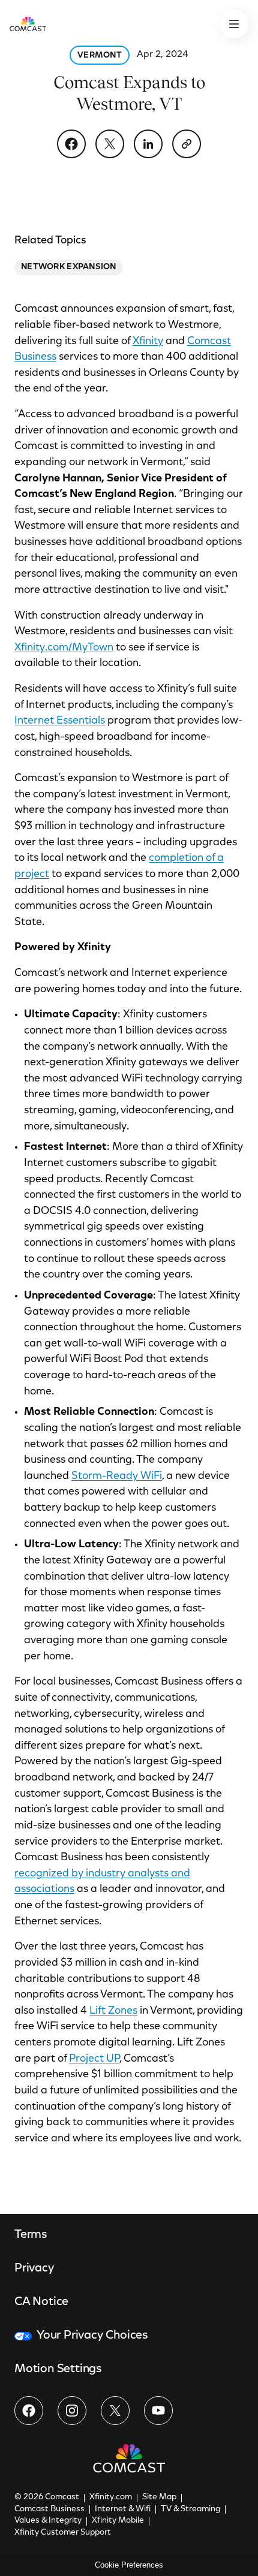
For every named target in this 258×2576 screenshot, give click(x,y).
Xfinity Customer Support (63, 2533)
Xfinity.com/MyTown (64, 648)
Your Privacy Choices (92, 2336)
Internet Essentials (60, 721)
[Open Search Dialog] (234, 24)
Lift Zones (113, 2011)
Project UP (94, 2059)
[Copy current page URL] (187, 144)
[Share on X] (110, 144)
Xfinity (148, 342)
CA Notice (41, 2302)
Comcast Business (49, 2509)
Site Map (159, 2497)
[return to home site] (28, 24)
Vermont (100, 56)
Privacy (34, 2268)
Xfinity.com (111, 2497)
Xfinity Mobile (118, 2521)
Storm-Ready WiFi (117, 1477)
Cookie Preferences (129, 2565)
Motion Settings (58, 2369)
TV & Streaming (190, 2509)
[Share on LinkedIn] (148, 144)
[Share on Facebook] (71, 144)
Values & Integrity (48, 2521)
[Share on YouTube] (158, 2411)
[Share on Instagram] (72, 2411)
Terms (31, 2235)
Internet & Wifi (123, 2509)
